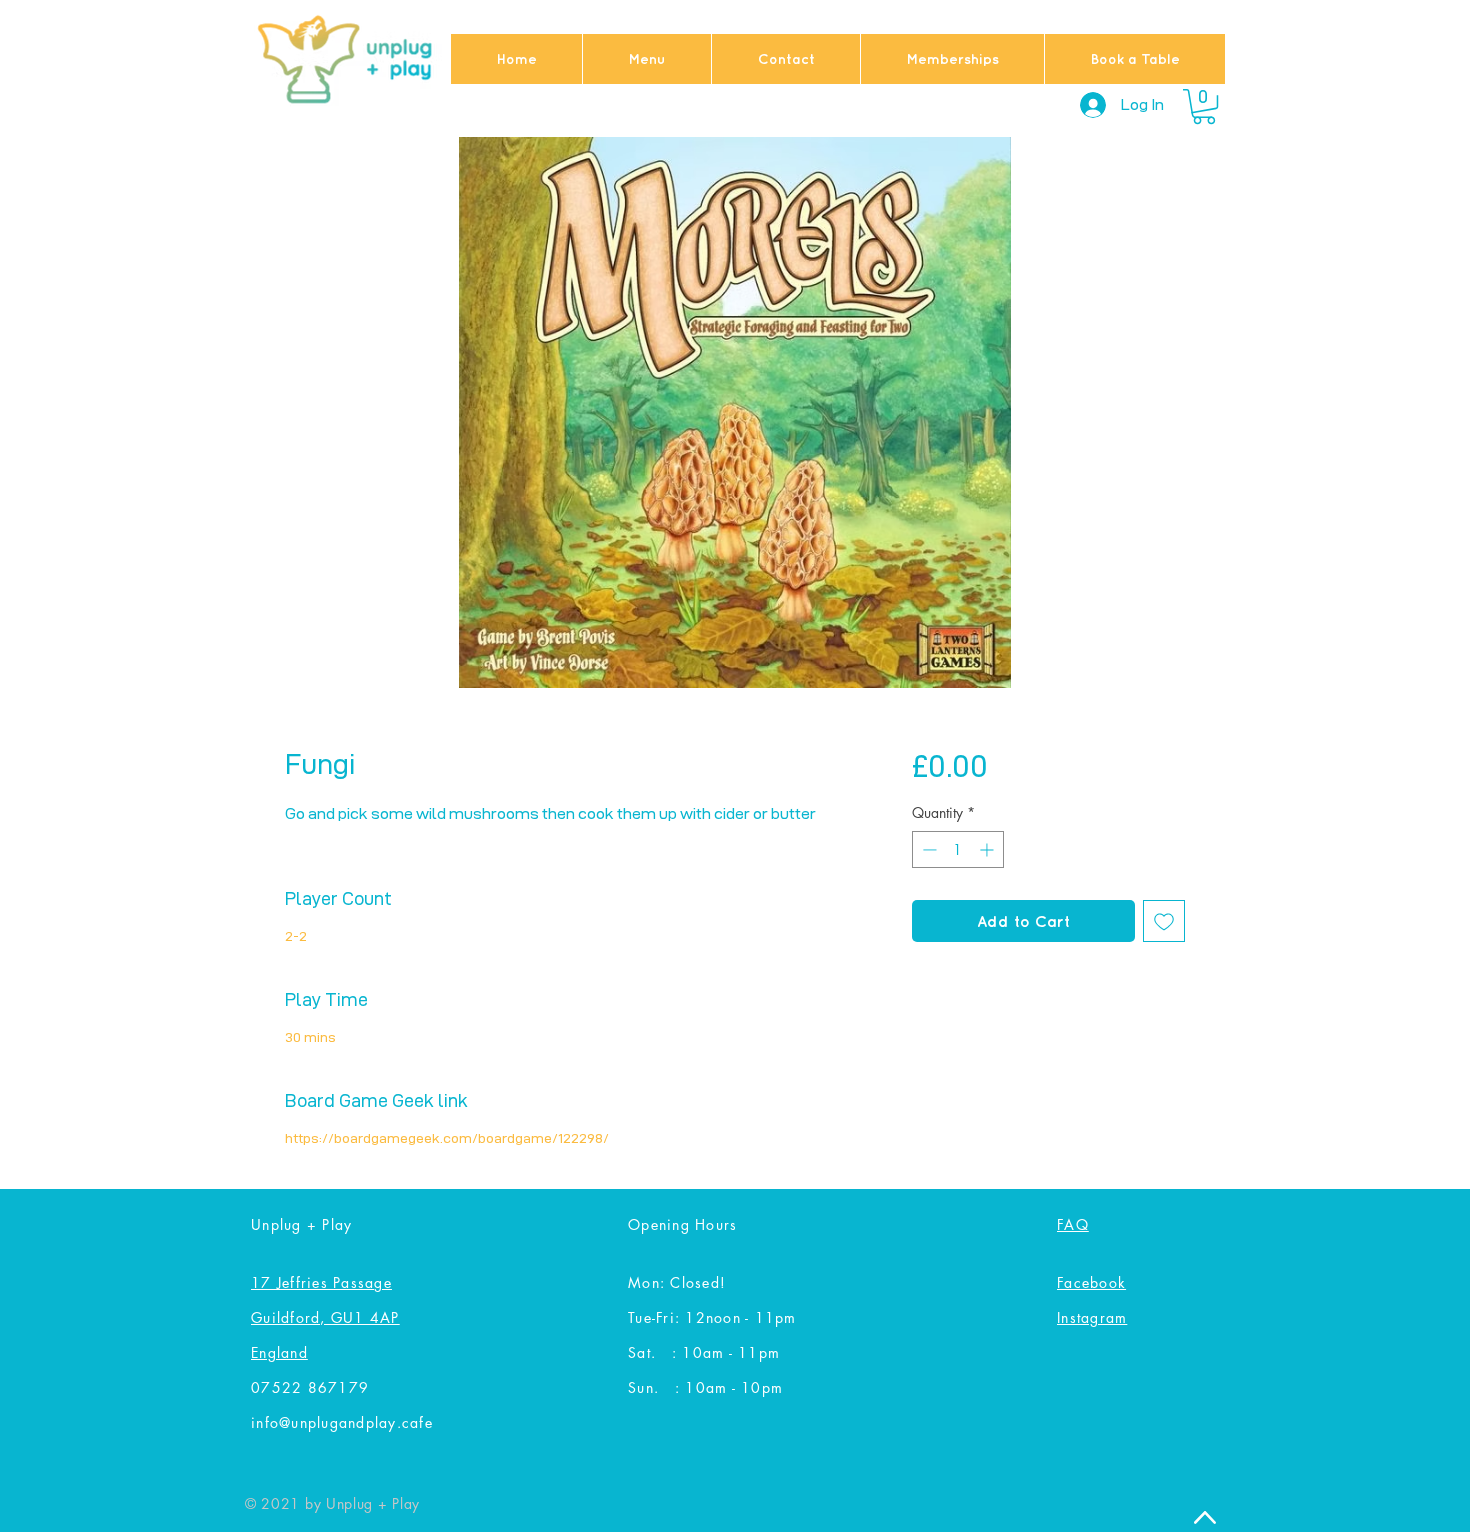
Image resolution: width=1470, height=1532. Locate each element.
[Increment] (988, 849)
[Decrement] (927, 849)
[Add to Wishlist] (1164, 921)
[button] (1204, 106)
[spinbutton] (958, 849)
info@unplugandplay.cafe (342, 1422)
